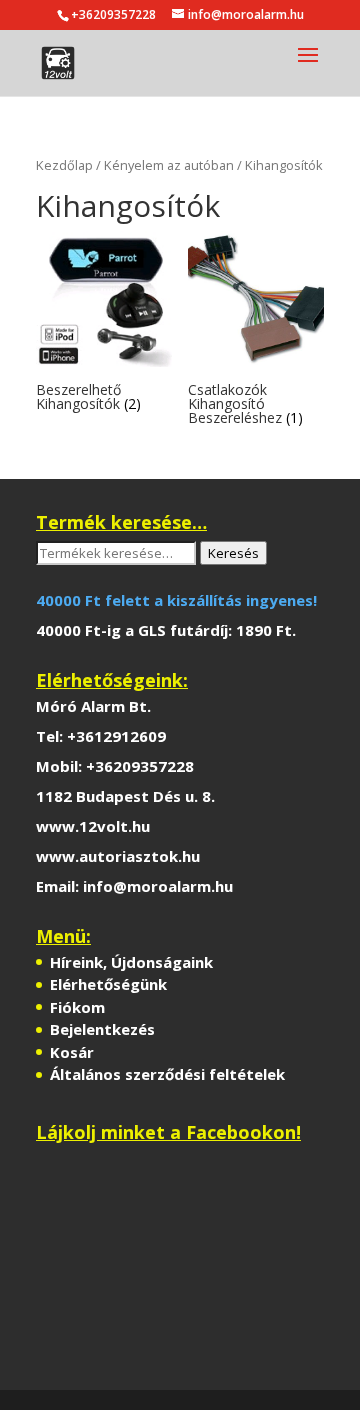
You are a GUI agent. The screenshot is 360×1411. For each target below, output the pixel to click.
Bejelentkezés (102, 1029)
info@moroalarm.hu (158, 886)
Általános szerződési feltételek (167, 1074)
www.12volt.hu (93, 826)
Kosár (72, 1052)
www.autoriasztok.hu (118, 856)
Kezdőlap (64, 165)
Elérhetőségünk (108, 984)
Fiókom (77, 1007)
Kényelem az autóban (169, 165)
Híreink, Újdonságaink (131, 962)
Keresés (233, 553)
